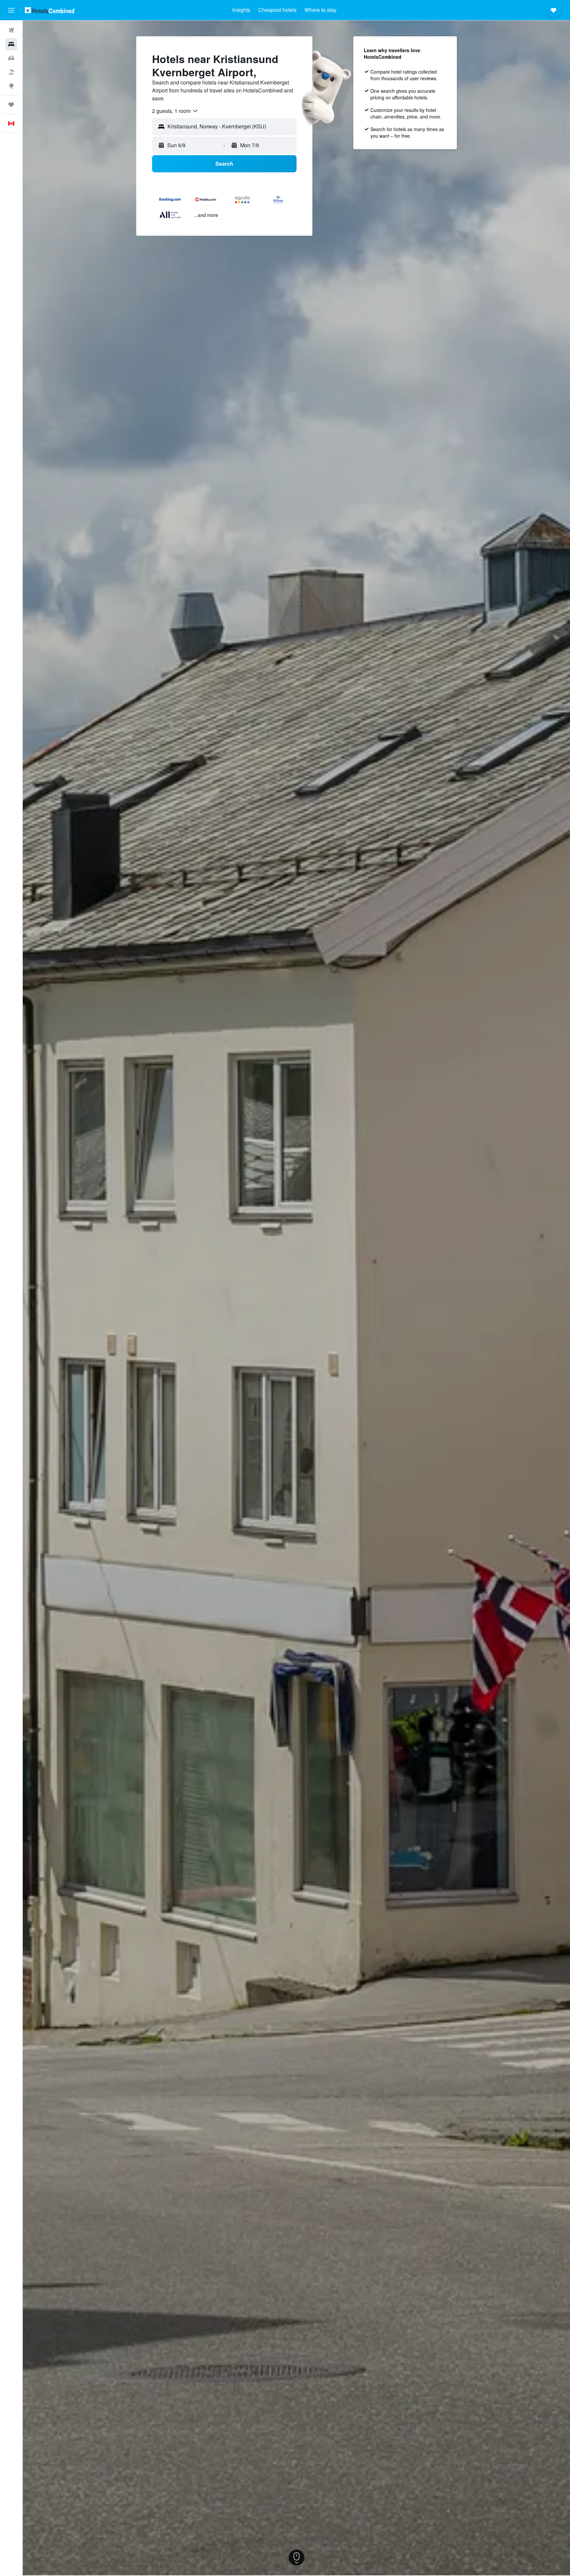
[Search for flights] (11, 30)
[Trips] (11, 105)
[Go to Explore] (11, 86)
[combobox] (175, 111)
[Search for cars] (11, 58)
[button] (11, 10)
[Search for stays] (11, 44)
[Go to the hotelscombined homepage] (49, 10)
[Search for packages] (11, 72)
